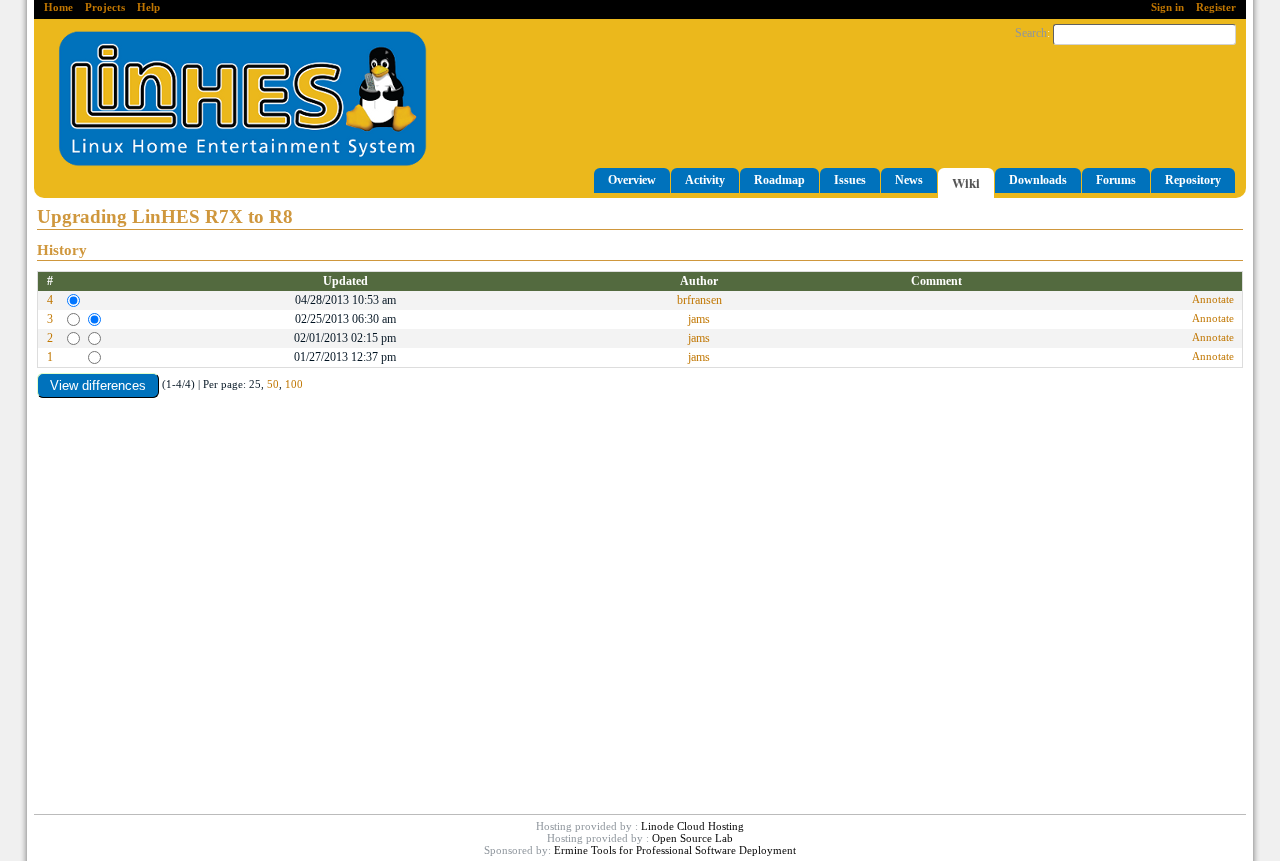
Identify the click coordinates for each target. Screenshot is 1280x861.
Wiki (966, 183)
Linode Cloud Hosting (692, 826)
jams (699, 319)
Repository (1193, 180)
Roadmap (779, 180)
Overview (632, 180)
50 (273, 384)
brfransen (699, 300)
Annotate (1213, 299)
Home (58, 7)
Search (1031, 33)
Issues (850, 180)
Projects (105, 7)
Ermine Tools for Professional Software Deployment (675, 850)
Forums (1116, 180)
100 (294, 384)
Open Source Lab (692, 838)
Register (1216, 7)
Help (148, 7)
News (909, 180)
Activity (705, 180)
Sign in (1167, 7)
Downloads (1038, 180)
